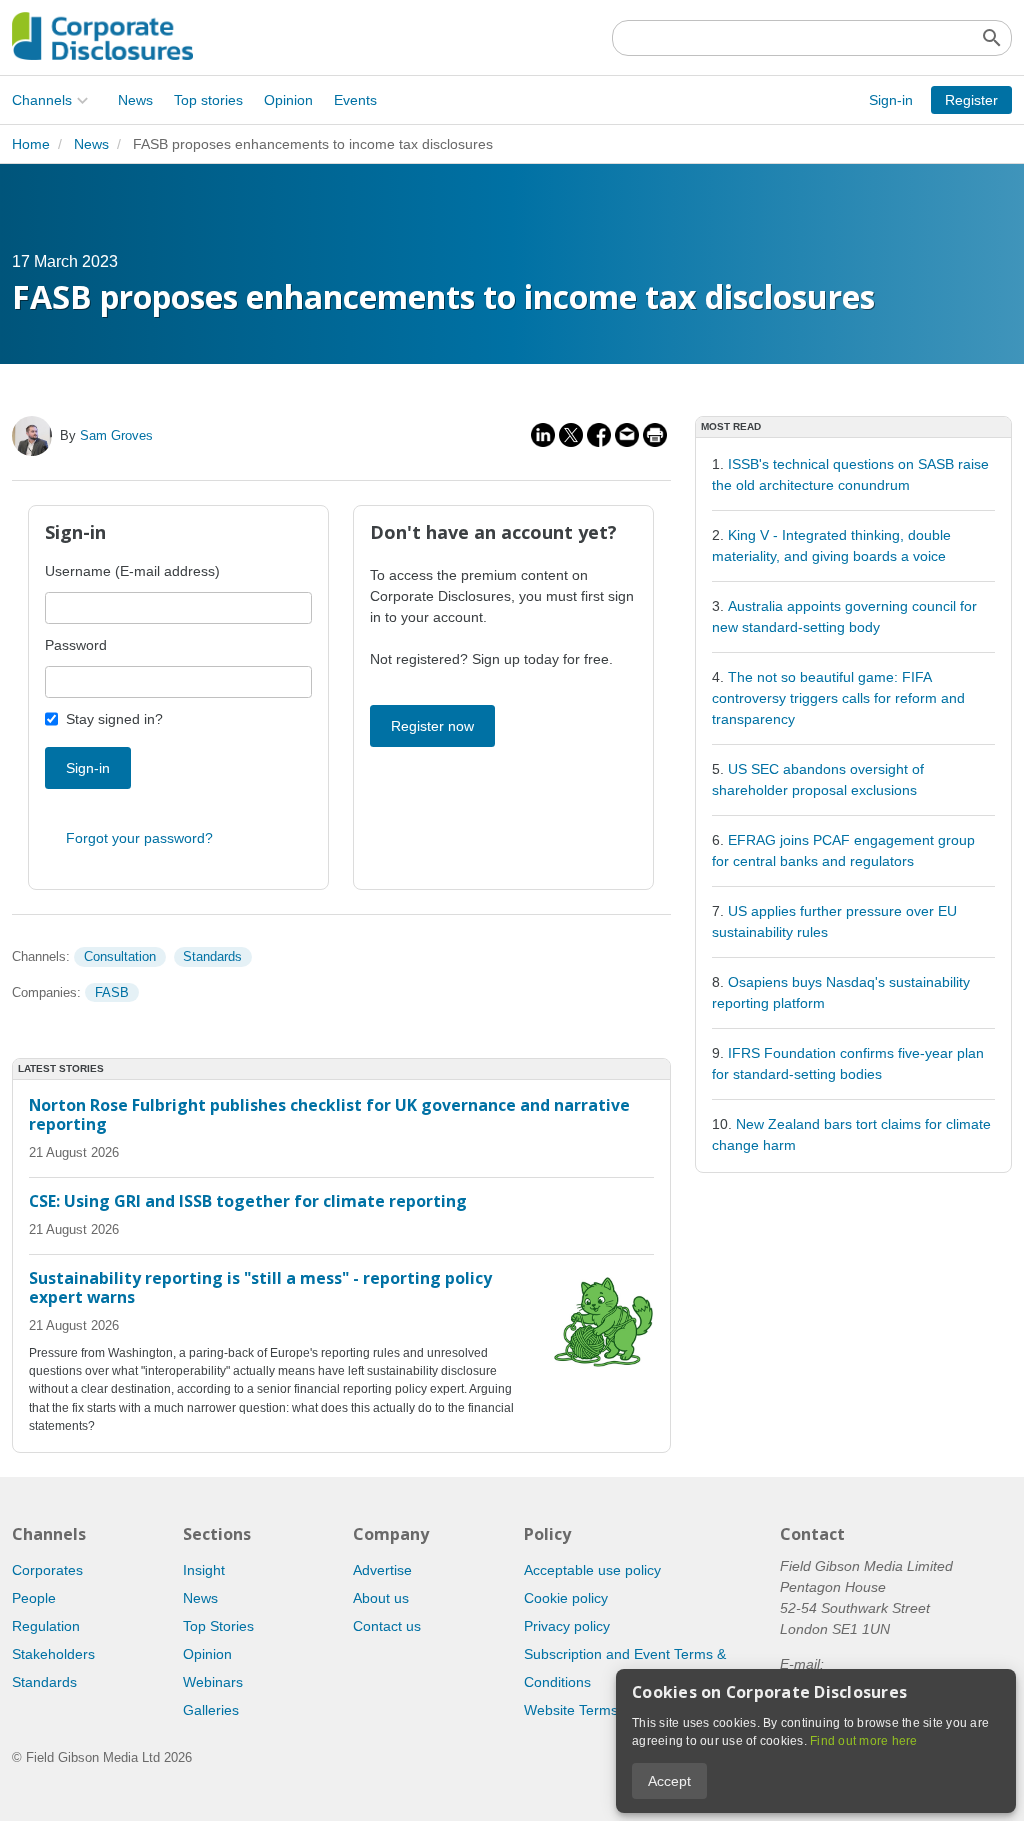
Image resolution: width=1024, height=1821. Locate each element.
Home (31, 144)
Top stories (208, 100)
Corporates (47, 1570)
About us (381, 1598)
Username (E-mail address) (132, 571)
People (34, 1598)
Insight (204, 1570)
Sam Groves (116, 435)
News (135, 100)
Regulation (46, 1626)
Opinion (288, 100)
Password (76, 645)
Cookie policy (566, 1598)
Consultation (120, 956)
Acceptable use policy (592, 1570)
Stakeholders (53, 1654)
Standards (212, 956)
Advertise (382, 1570)
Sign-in (891, 100)
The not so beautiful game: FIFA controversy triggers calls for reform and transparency (838, 698)
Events (355, 100)
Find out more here (864, 1741)
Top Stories (218, 1626)
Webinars (213, 1682)
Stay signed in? (114, 719)
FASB (112, 992)
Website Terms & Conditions (613, 1710)
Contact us (387, 1626)
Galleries (211, 1710)
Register (971, 100)
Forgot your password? (139, 838)
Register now (432, 726)
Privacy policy (567, 1626)
